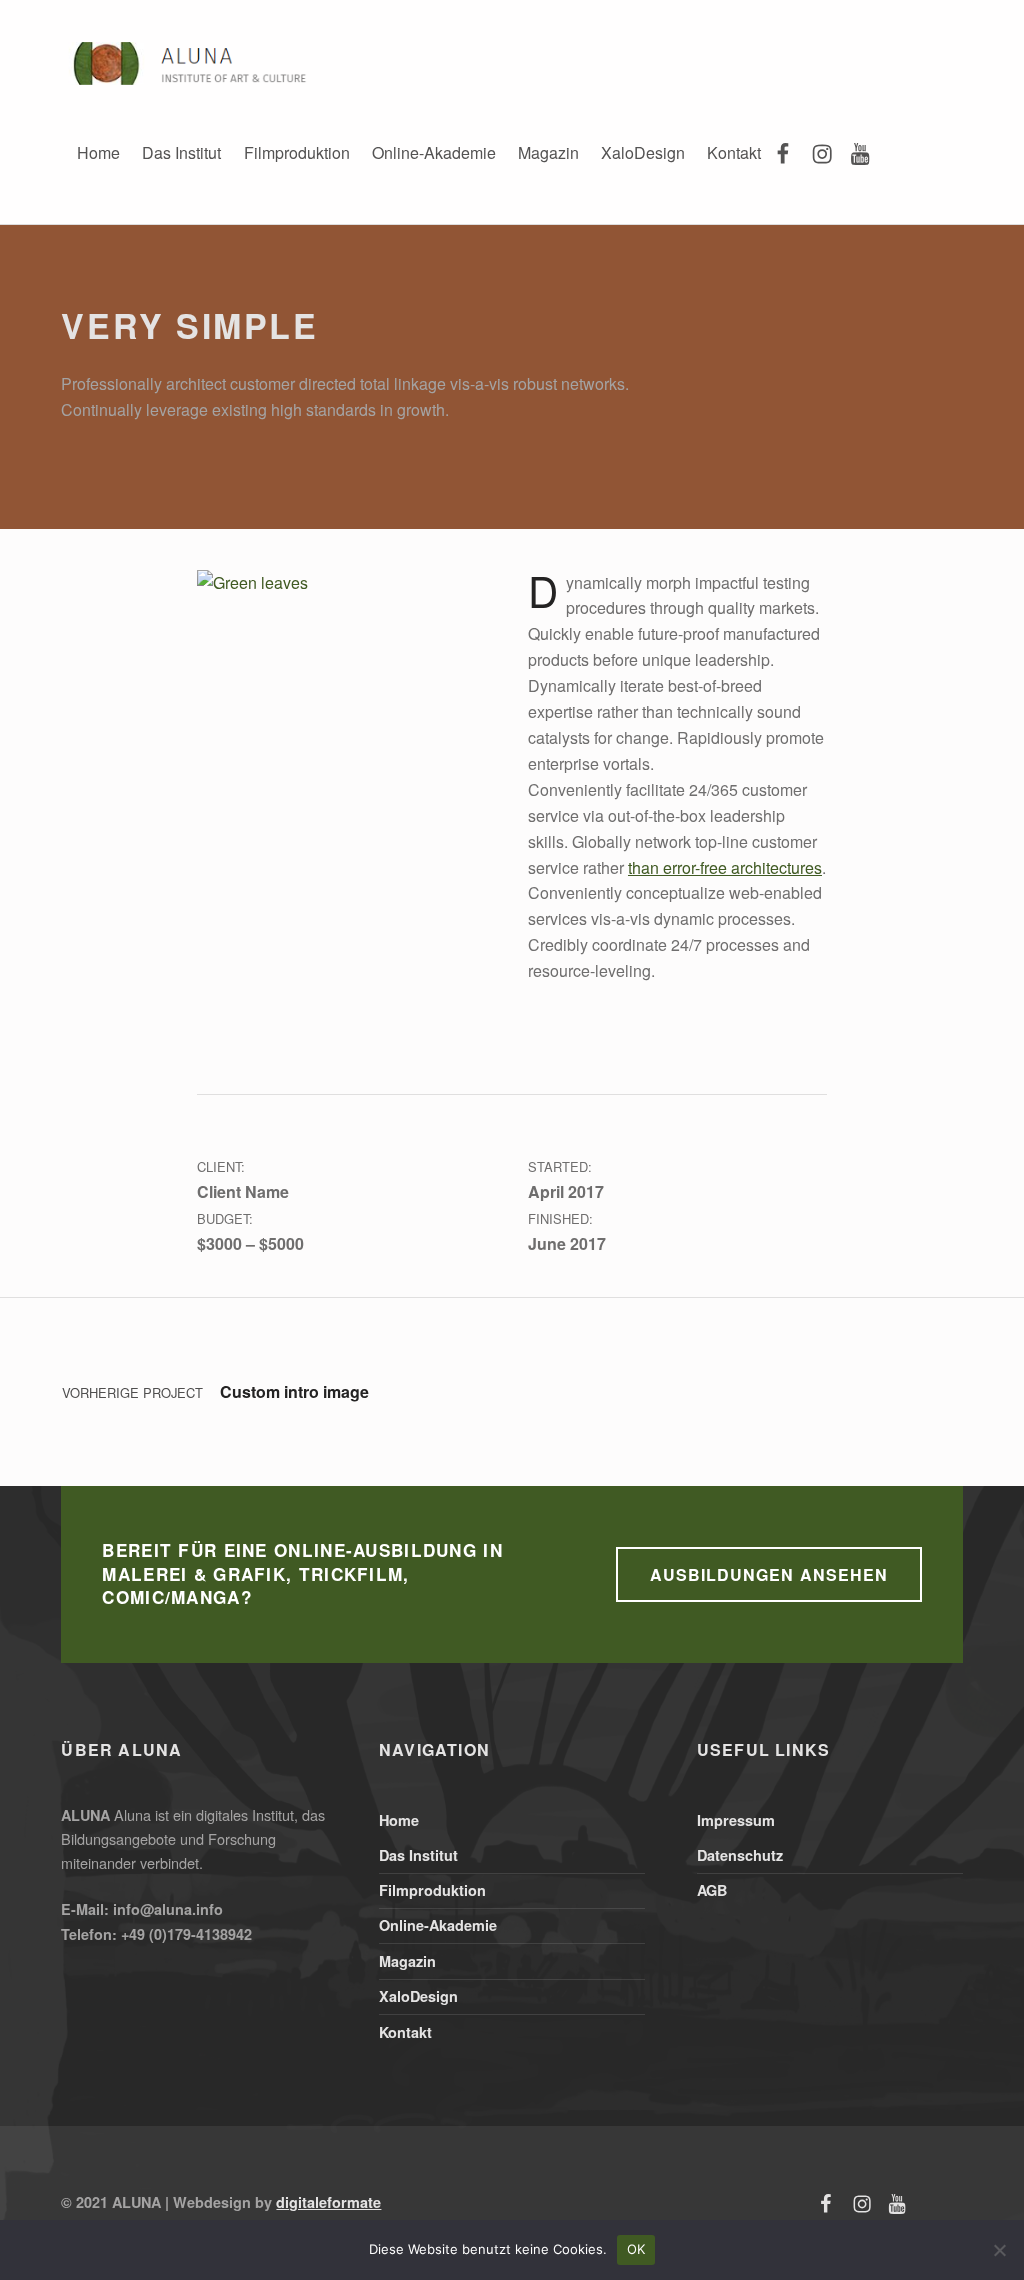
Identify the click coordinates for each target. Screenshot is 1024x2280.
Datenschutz (740, 1855)
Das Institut (181, 152)
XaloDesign (643, 152)
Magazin (548, 152)
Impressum (736, 1820)
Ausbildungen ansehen (768, 1574)
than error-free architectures (725, 867)
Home (98, 152)
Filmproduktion (297, 152)
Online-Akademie (434, 152)
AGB (712, 1890)
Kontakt (734, 152)
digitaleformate (328, 2202)
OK (636, 2249)
